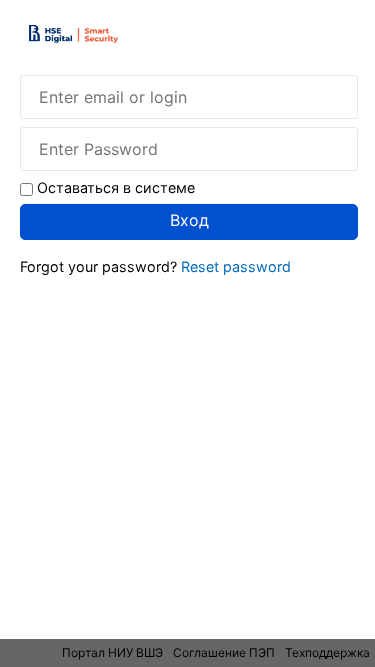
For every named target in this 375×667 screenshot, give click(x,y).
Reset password (236, 266)
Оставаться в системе (116, 187)
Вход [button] (189, 220)
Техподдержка (327, 652)
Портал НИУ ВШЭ (112, 652)
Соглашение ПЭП (224, 652)
